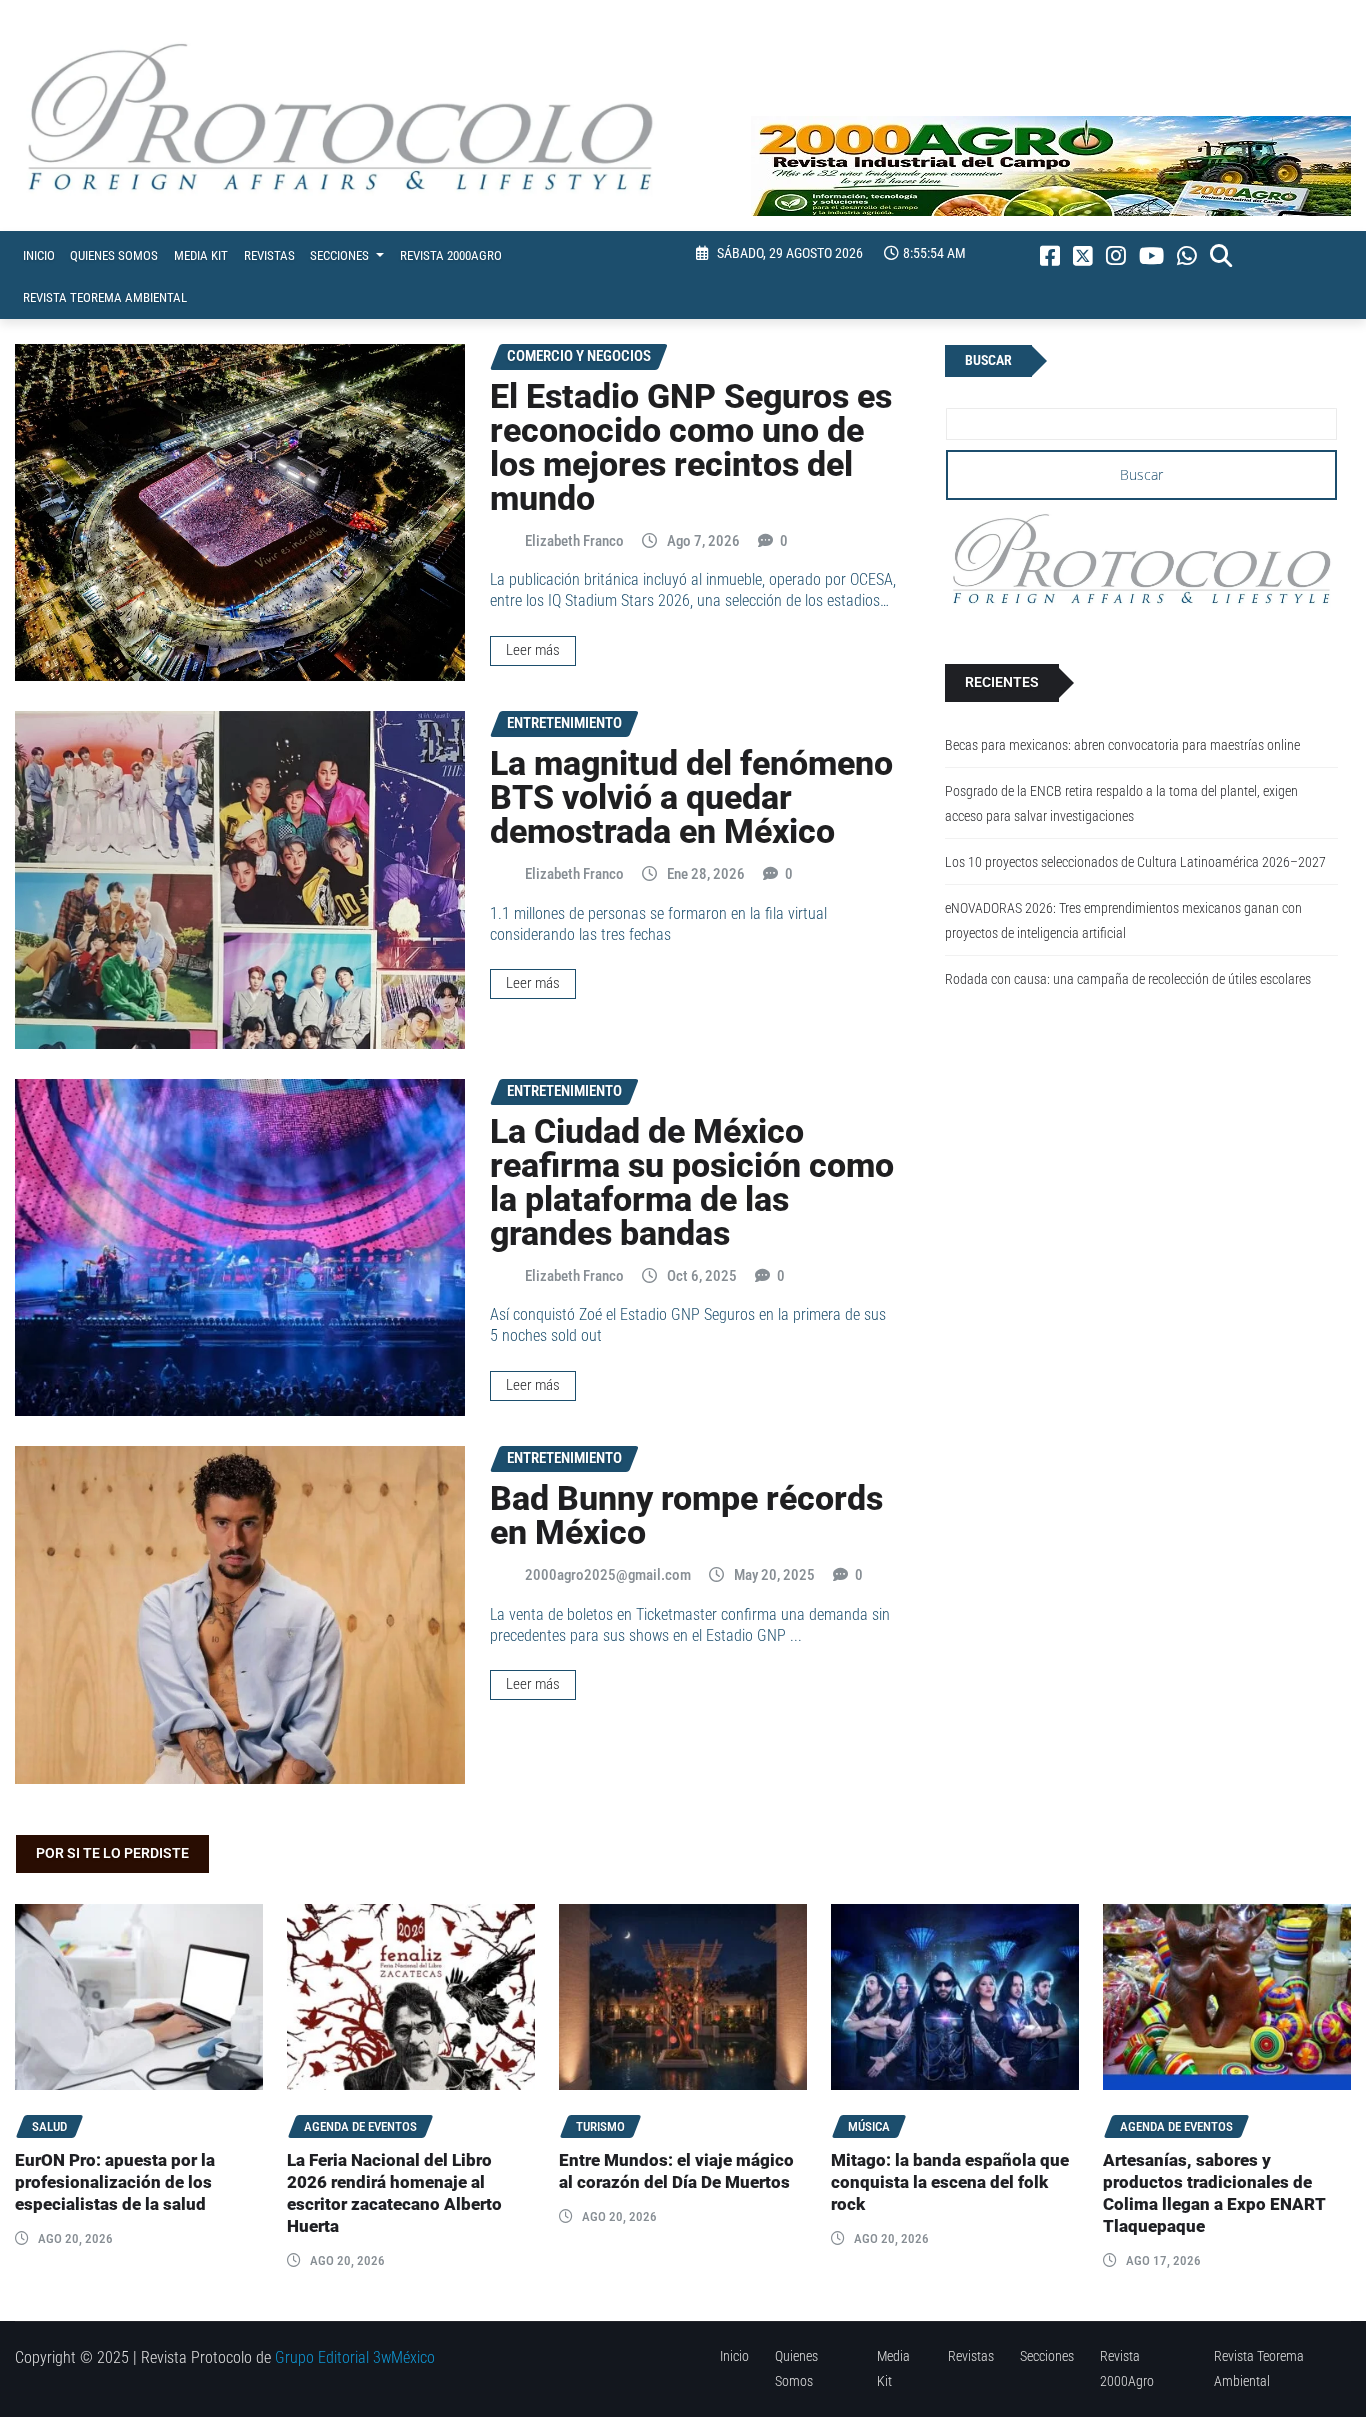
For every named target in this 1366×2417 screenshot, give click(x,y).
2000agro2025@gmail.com (608, 1575)
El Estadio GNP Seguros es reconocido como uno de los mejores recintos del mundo (691, 447)
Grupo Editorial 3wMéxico (355, 2357)
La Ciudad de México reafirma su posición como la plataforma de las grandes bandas (692, 1182)
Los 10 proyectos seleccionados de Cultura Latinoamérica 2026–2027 (1135, 862)
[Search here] (1221, 256)
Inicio (39, 255)
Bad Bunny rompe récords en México (686, 1515)
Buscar (988, 360)
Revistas (269, 255)
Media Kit (201, 255)
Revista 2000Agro (451, 255)
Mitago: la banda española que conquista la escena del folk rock (950, 2182)
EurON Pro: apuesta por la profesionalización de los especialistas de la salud (115, 2182)
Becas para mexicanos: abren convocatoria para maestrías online (1122, 745)
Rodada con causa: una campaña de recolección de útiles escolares (1128, 979)
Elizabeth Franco (574, 541)
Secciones (341, 255)
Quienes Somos (114, 255)
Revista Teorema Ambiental (105, 297)
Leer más (533, 650)
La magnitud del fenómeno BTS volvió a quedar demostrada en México (691, 797)
